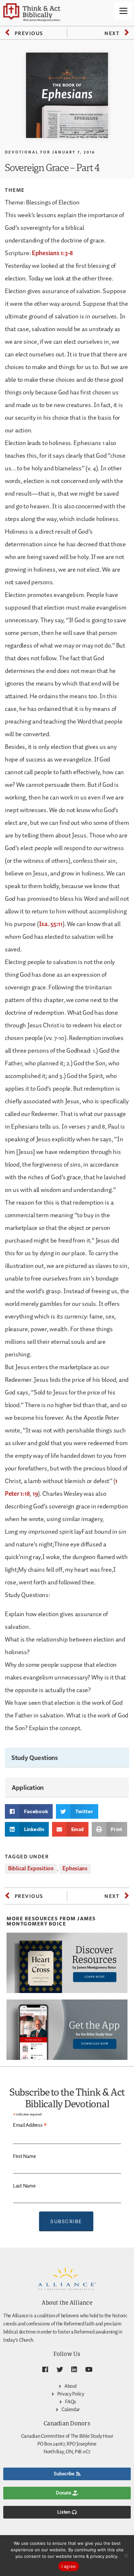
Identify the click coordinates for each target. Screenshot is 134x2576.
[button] (29, 1811)
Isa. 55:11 (51, 924)
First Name (24, 2156)
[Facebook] (45, 2370)
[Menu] (123, 11)
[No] (126, 2556)
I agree (69, 2566)
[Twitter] (60, 2370)
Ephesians (75, 1869)
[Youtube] (89, 2370)
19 (35, 1494)
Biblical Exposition (31, 1869)
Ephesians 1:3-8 (52, 253)
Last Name (24, 2186)
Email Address (30, 2125)
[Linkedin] (74, 2370)
